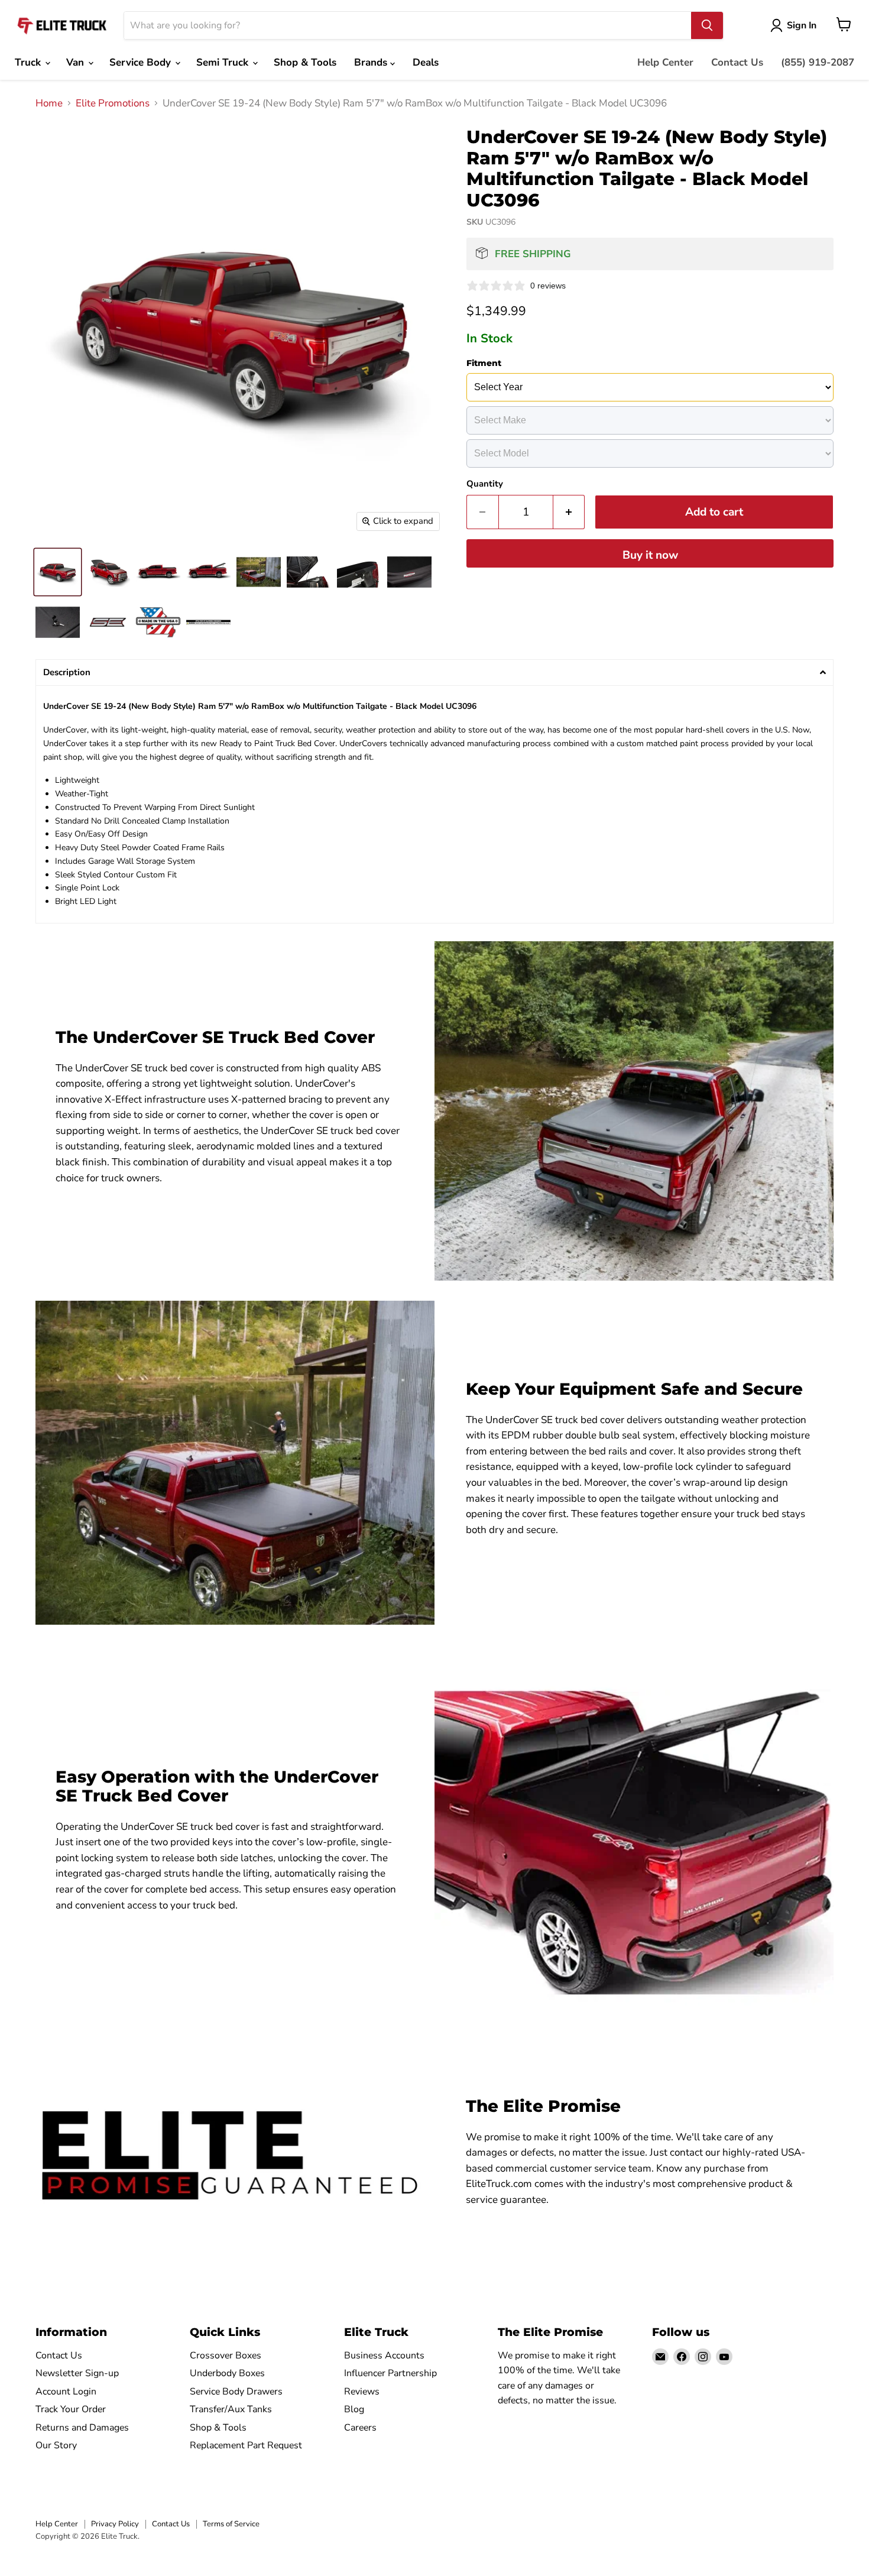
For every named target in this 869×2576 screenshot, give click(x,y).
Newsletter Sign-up (77, 2373)
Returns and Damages (82, 2428)
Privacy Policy (115, 2524)
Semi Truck (224, 62)
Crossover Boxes (226, 2355)
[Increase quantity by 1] (569, 512)
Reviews (362, 2392)
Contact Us (737, 62)
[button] (434, 673)
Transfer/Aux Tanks (231, 2409)
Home (49, 103)
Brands (372, 62)
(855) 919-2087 (818, 62)
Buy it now (650, 555)
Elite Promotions (113, 103)
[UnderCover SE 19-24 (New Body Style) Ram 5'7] (58, 572)
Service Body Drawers (236, 2392)
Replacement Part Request (246, 2445)
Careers (360, 2428)
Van (77, 62)
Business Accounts (384, 2355)
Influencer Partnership (390, 2373)
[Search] (707, 25)
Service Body (142, 62)
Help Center (665, 62)
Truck (29, 62)
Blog (354, 2409)
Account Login (66, 2392)
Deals (426, 62)
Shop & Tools (305, 62)
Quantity (485, 484)
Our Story (56, 2445)
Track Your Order (71, 2409)
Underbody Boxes (227, 2373)
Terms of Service (231, 2524)
